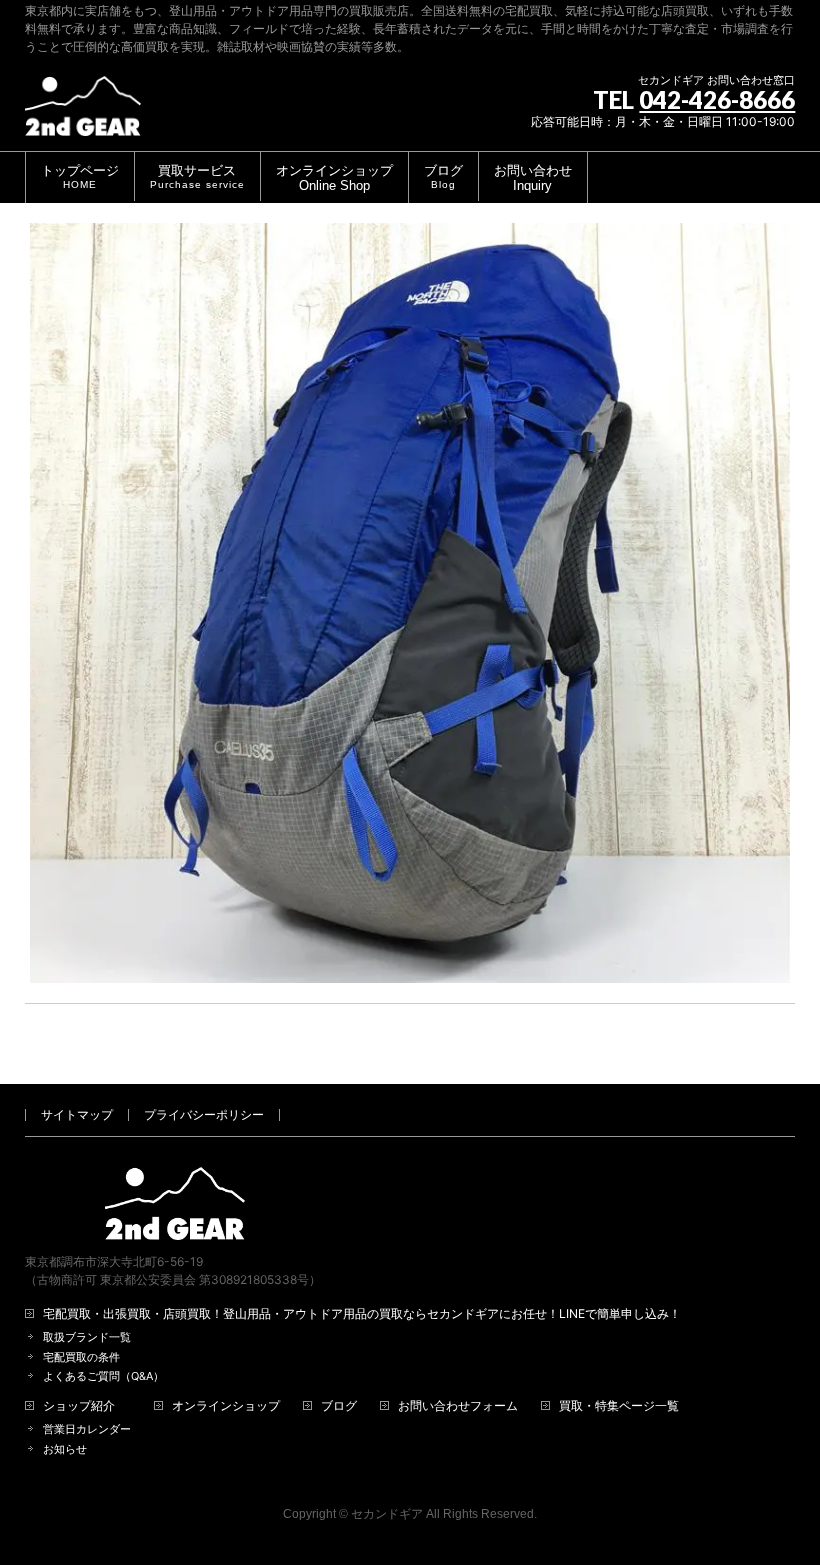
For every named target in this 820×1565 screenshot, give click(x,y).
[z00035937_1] (410, 603)
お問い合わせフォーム (458, 1406)
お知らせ (65, 1449)
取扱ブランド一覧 (87, 1337)
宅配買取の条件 (81, 1357)
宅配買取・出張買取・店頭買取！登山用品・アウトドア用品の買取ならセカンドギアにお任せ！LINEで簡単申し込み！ (362, 1314)
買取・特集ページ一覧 (619, 1406)
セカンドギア (387, 1514)
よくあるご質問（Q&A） (103, 1376)
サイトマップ (77, 1114)
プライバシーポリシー (204, 1114)
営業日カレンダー (87, 1429)
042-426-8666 (717, 99)
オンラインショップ (226, 1406)
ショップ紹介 (79, 1406)
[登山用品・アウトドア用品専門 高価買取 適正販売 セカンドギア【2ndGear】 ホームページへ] (83, 113)
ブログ (339, 1406)
